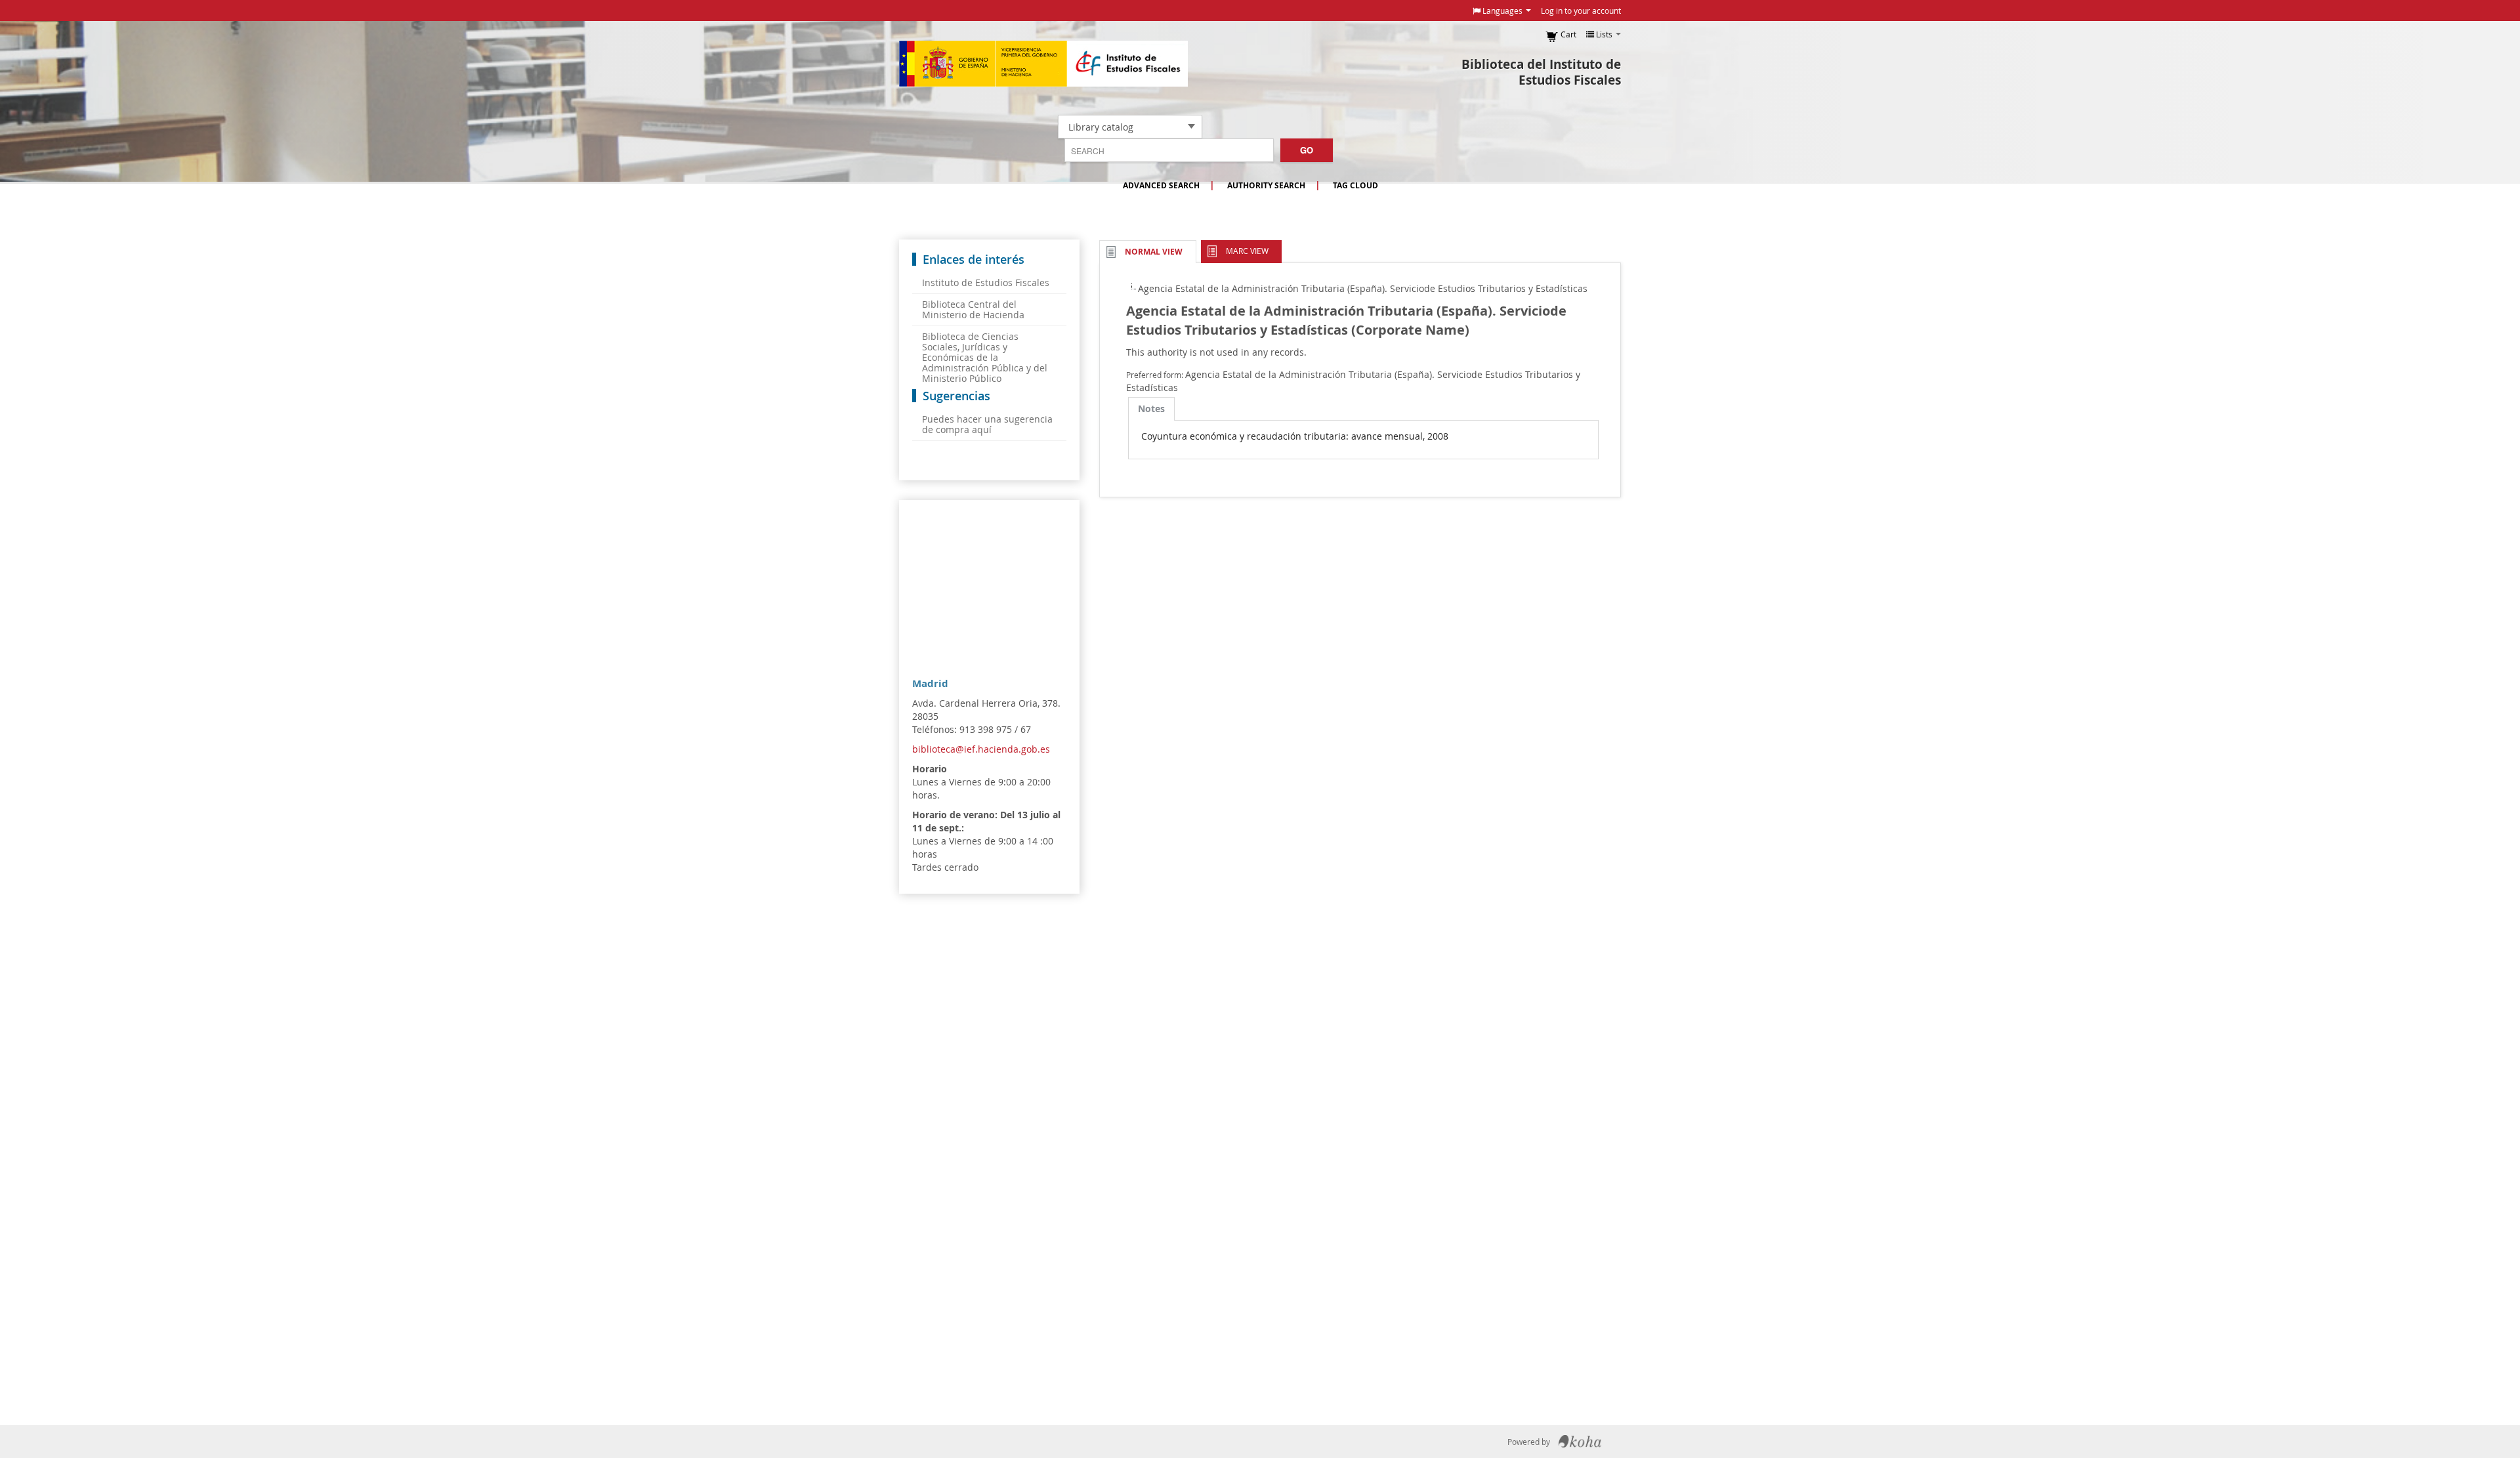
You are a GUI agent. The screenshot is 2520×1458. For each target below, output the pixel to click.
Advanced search (1161, 185)
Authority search (1266, 185)
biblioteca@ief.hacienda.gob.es (981, 749)
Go (1307, 150)
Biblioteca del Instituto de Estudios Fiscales (1541, 72)
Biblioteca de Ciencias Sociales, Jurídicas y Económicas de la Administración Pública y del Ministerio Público (985, 357)
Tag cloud (1355, 185)
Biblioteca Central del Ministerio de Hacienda (973, 309)
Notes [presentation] (1151, 408)
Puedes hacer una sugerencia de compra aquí (987, 424)
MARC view (1247, 251)
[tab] (1151, 409)
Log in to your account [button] (1581, 10)
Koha (1580, 1442)
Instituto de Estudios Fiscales (1043, 64)
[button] (1502, 10)
